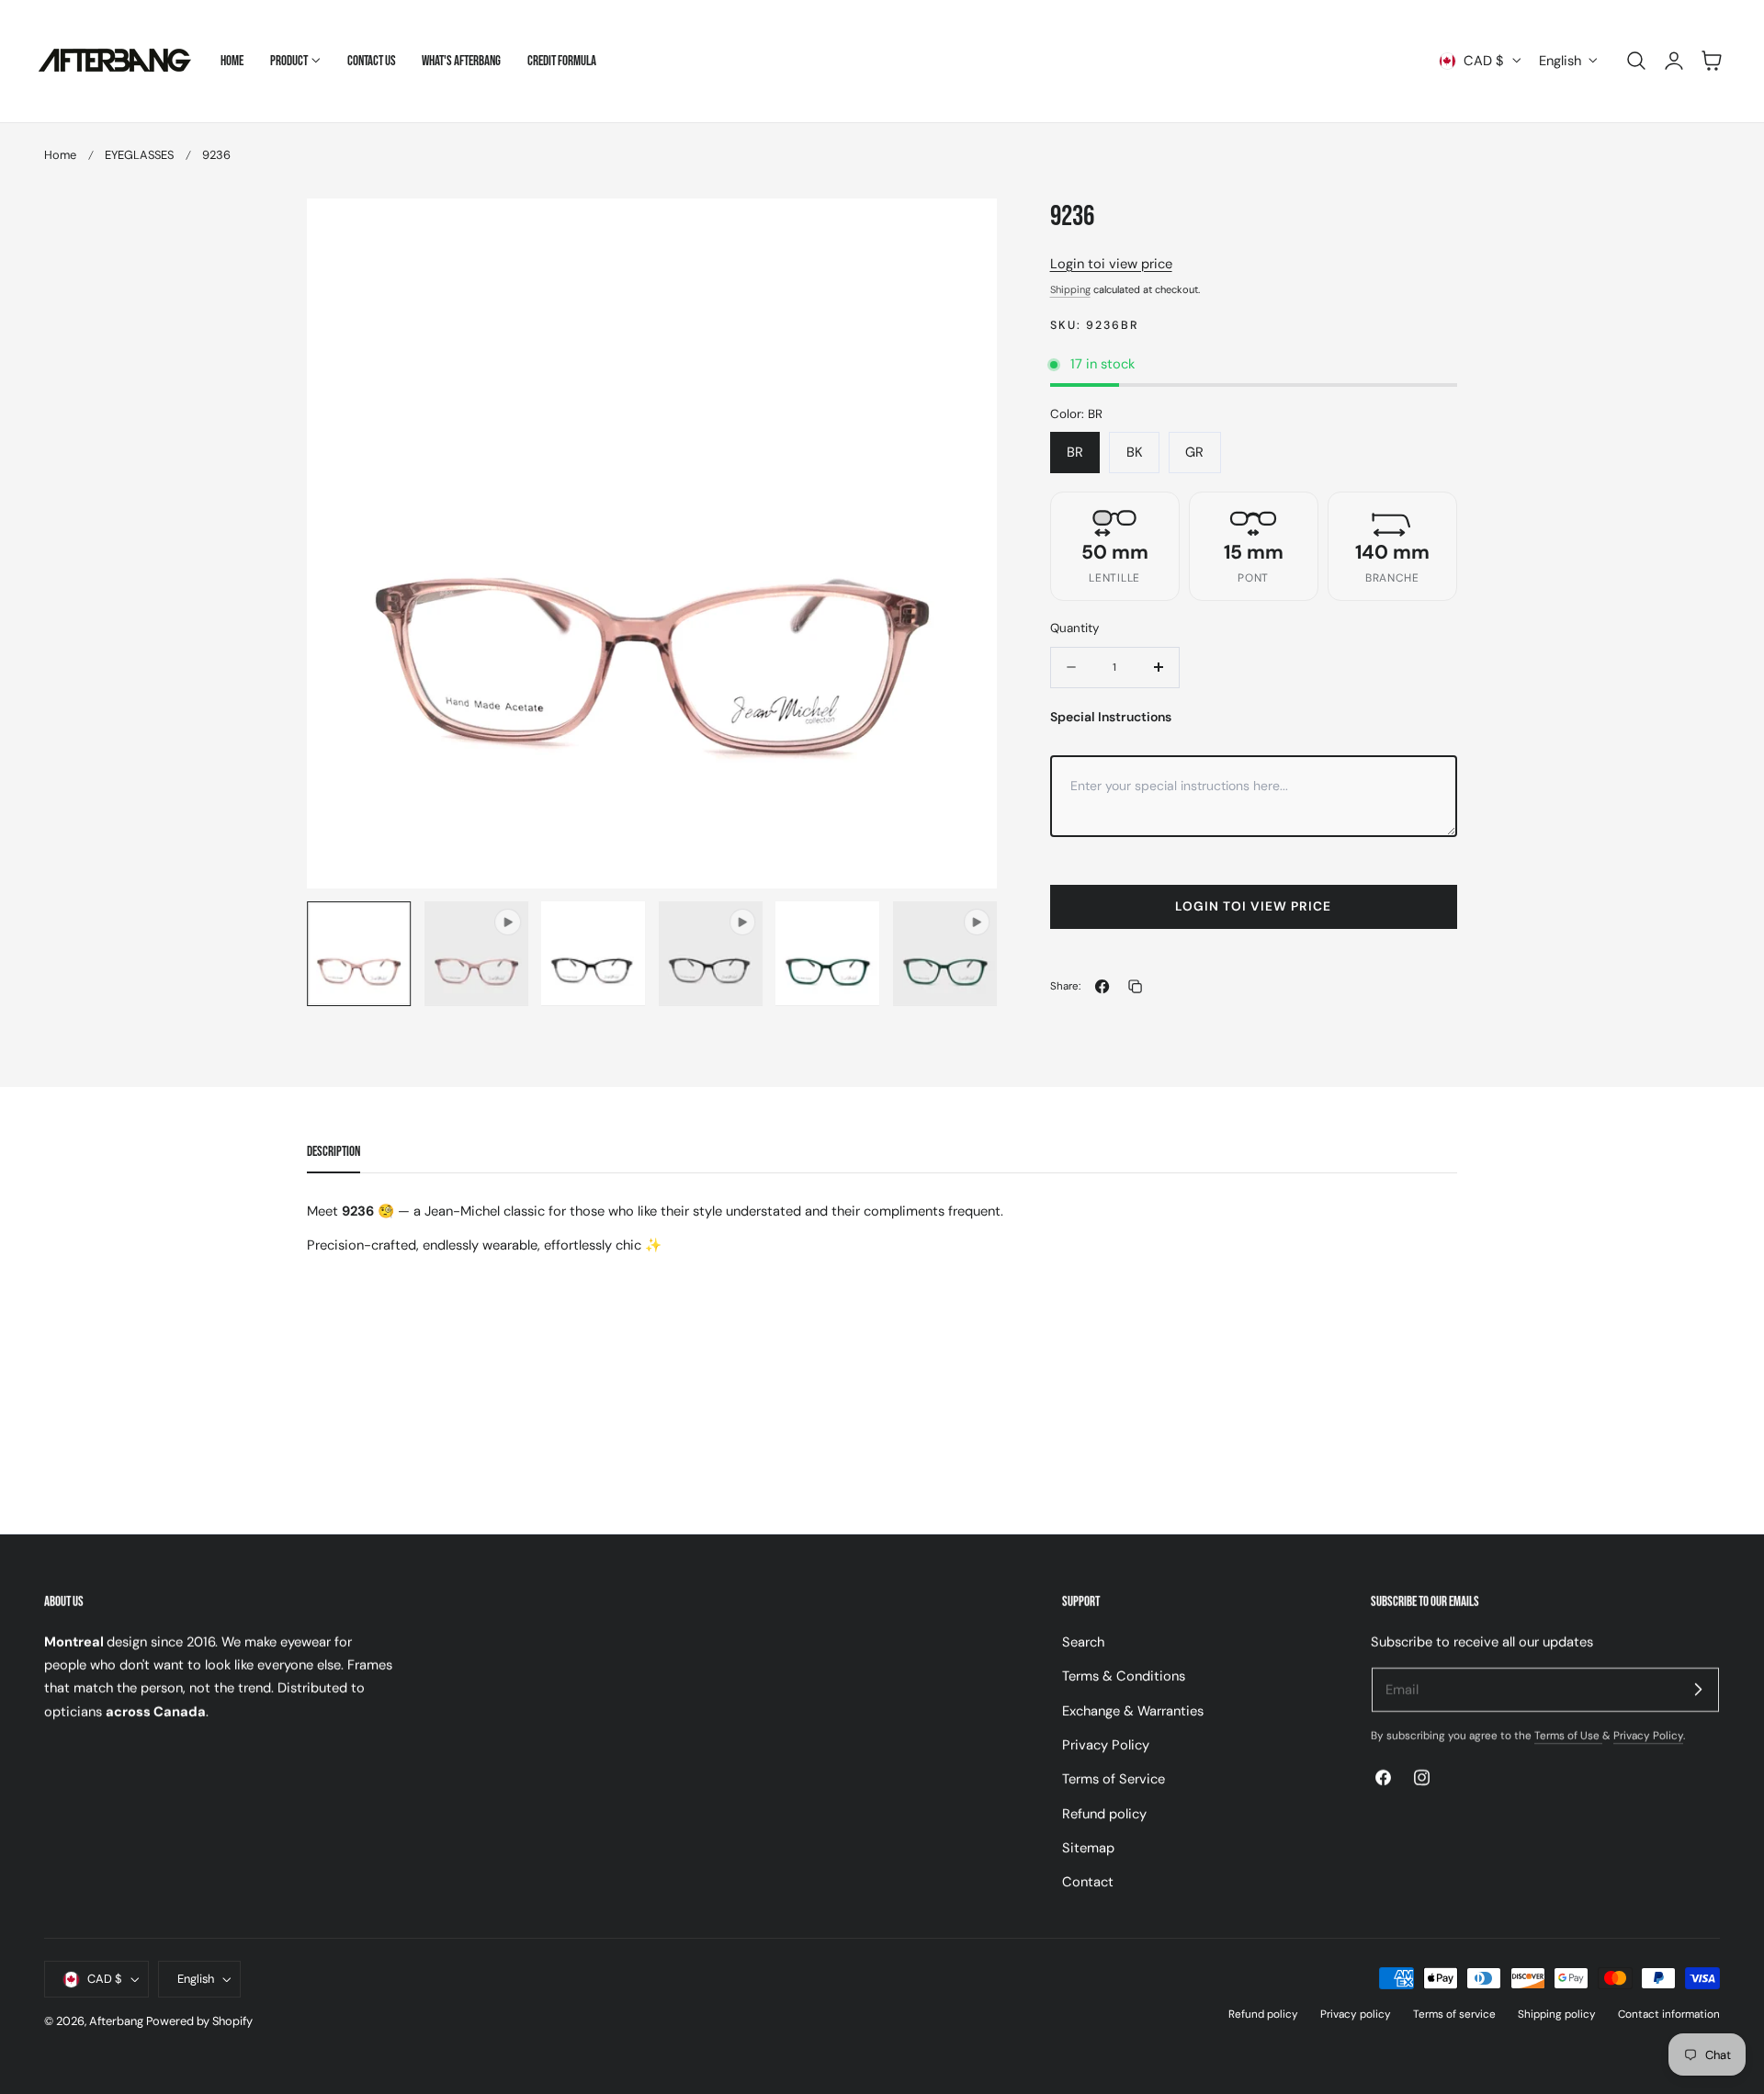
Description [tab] (334, 1152)
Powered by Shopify (199, 2021)
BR (1075, 452)
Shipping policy (1557, 2014)
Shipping (1070, 289)
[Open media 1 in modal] (964, 231)
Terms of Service (1114, 1779)
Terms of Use (1568, 1736)
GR (1194, 452)
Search (1083, 1642)
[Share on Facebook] (1102, 986)
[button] (1636, 61)
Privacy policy (1356, 2014)
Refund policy (1104, 1813)
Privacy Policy (1106, 1745)
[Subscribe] (1698, 1689)
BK (1135, 452)
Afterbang (116, 2021)
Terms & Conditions (1124, 1676)
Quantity (1074, 628)
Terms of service (1454, 2014)
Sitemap (1088, 1848)
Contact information (1669, 2014)
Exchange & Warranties (1133, 1710)
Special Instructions (1111, 717)
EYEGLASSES (139, 155)
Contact (1088, 1882)
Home (60, 155)
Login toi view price (1111, 264)
